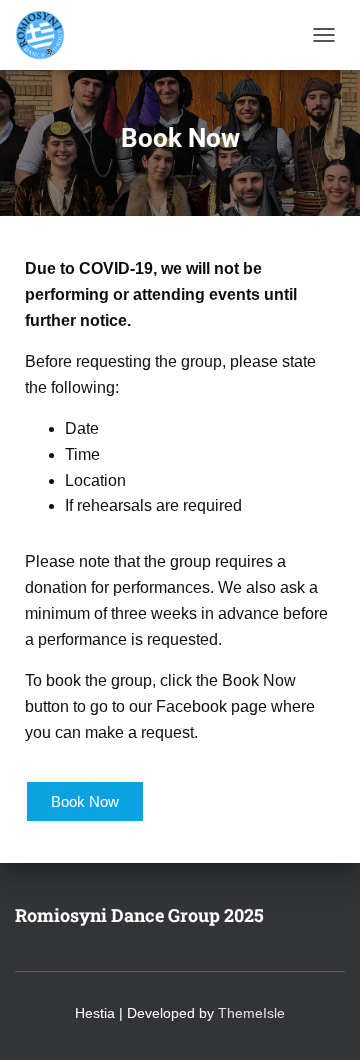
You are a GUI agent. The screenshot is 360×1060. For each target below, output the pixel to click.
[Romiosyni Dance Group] (47, 35)
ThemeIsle (251, 1013)
